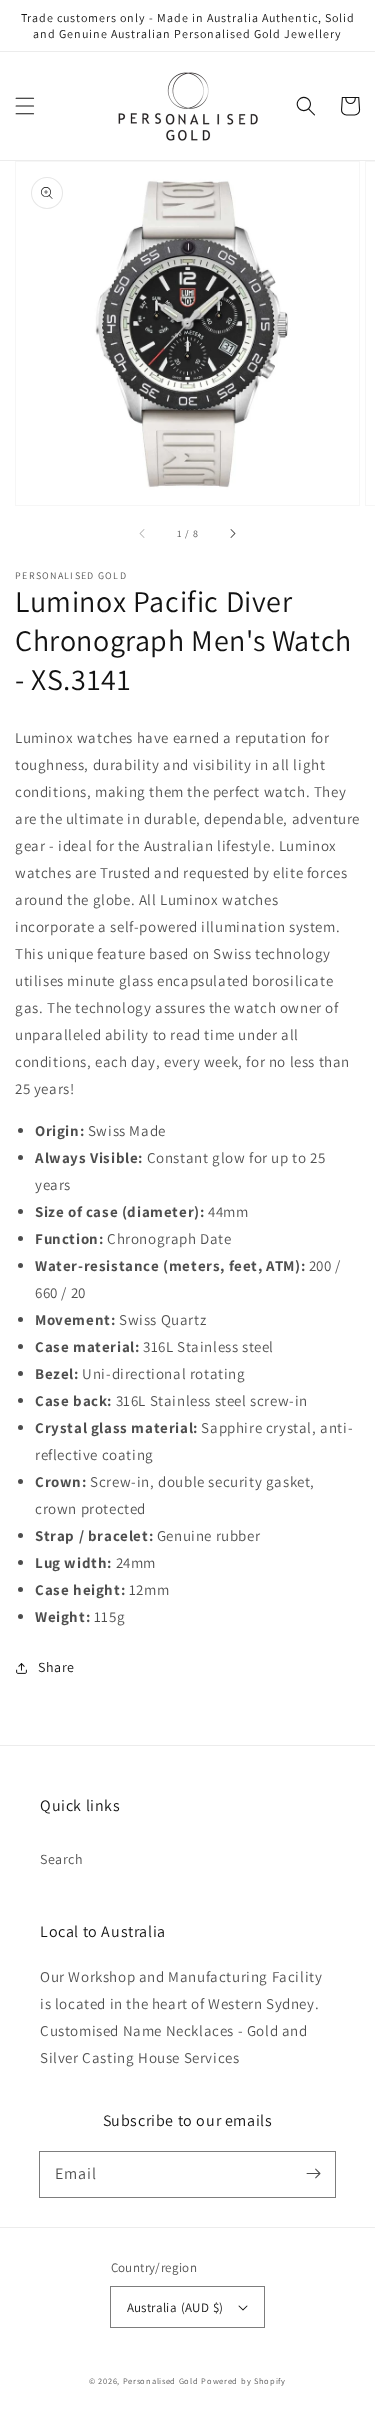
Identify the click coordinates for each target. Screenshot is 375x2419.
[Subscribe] (313, 2174)
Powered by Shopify (243, 2380)
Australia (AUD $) (175, 2307)
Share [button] (56, 1667)
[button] (25, 106)
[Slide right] (232, 533)
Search (62, 1859)
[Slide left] (143, 533)
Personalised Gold (161, 2380)
